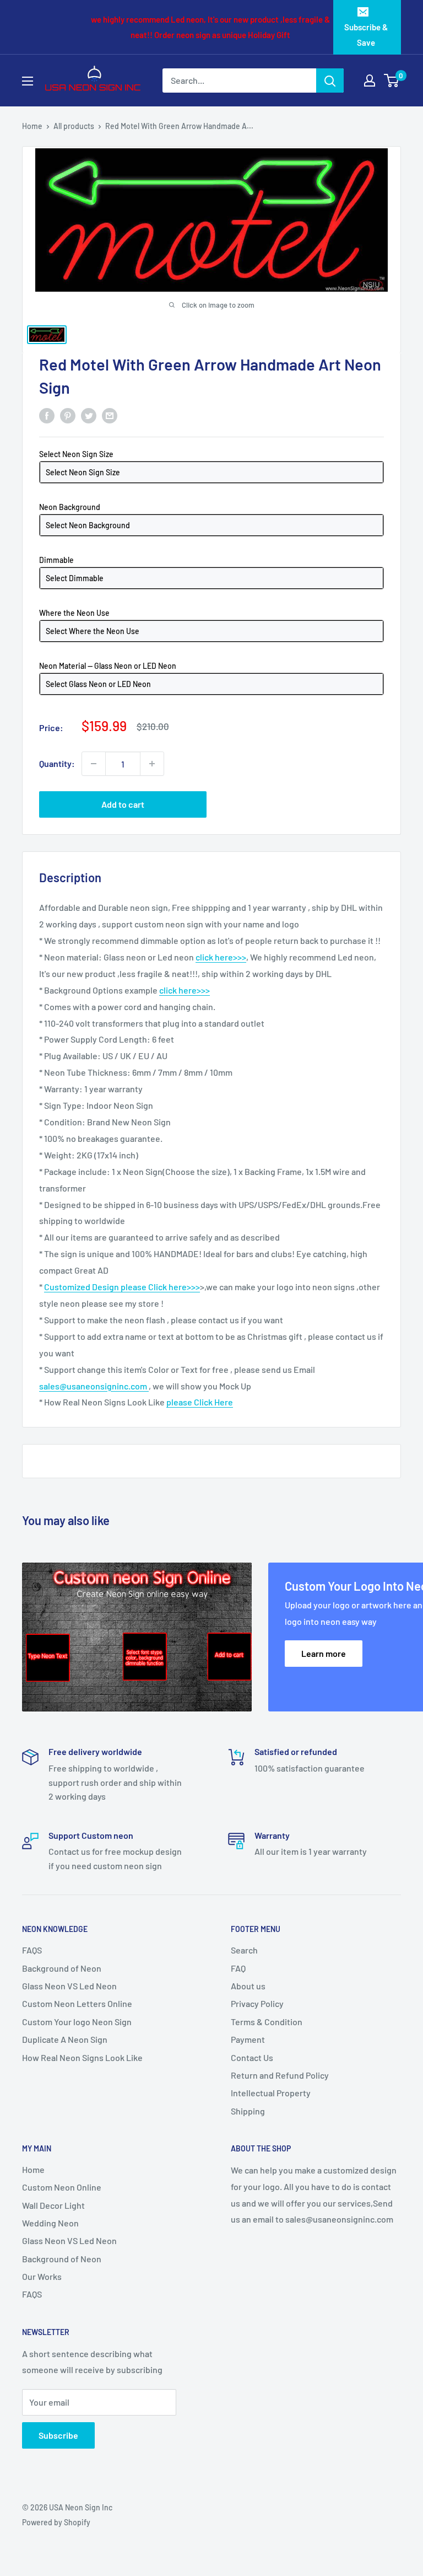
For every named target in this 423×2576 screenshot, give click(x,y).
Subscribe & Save (366, 35)
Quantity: (57, 763)
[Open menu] (28, 81)
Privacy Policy (257, 2003)
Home (32, 126)
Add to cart (123, 804)
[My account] (370, 80)
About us (248, 1986)
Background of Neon (62, 1968)
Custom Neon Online (62, 2187)
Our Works (42, 2276)
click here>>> (221, 957)
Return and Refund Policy (280, 2075)
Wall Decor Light (53, 2205)
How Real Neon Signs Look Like (82, 2057)
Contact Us (252, 2057)
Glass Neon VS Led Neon (69, 1986)
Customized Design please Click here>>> (122, 1287)
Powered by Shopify (56, 2522)
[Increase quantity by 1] (152, 764)
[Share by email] (110, 415)
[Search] (330, 80)
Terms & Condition (267, 2022)
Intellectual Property (271, 2093)
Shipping (248, 2111)
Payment (248, 2039)
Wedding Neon (50, 2223)
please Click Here (200, 1402)
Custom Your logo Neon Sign (77, 2022)
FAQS (32, 1950)
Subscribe (58, 2435)
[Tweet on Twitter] (89, 415)
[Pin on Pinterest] (68, 415)
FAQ (238, 1968)
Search (244, 1950)
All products (74, 126)
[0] (392, 80)
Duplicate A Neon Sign (65, 2039)
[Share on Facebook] (47, 415)
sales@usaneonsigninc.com (94, 1386)
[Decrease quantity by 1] (94, 764)
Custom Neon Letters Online (77, 2003)
